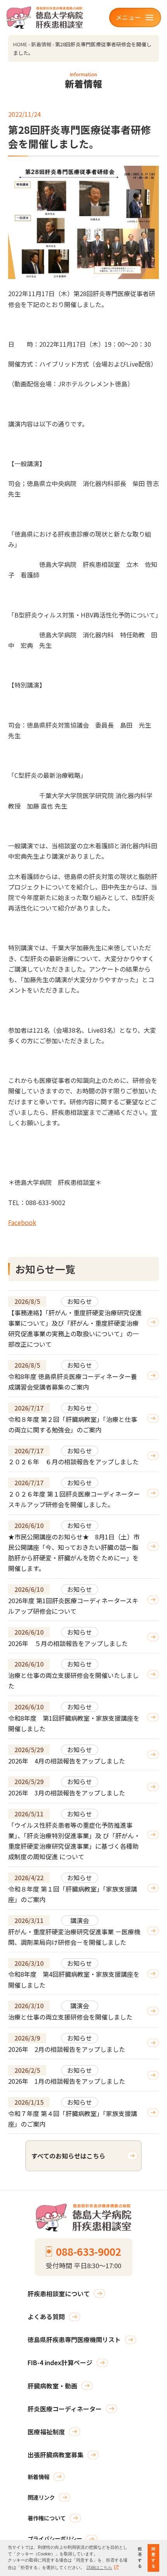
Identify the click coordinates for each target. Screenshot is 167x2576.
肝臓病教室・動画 (52, 2386)
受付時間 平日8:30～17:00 (83, 2257)
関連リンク (41, 2497)
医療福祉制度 (46, 2432)
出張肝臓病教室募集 (56, 2455)
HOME (20, 44)
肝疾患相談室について (59, 2293)
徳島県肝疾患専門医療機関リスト (74, 2339)
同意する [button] (153, 2558)
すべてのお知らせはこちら (68, 2156)
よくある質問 (46, 2316)
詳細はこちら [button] (99, 2567)
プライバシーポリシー (55, 2538)
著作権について (47, 2518)
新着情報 (41, 44)
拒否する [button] (140, 2558)
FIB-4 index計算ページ (60, 2362)
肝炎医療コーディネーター (65, 2409)
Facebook (22, 1222)
